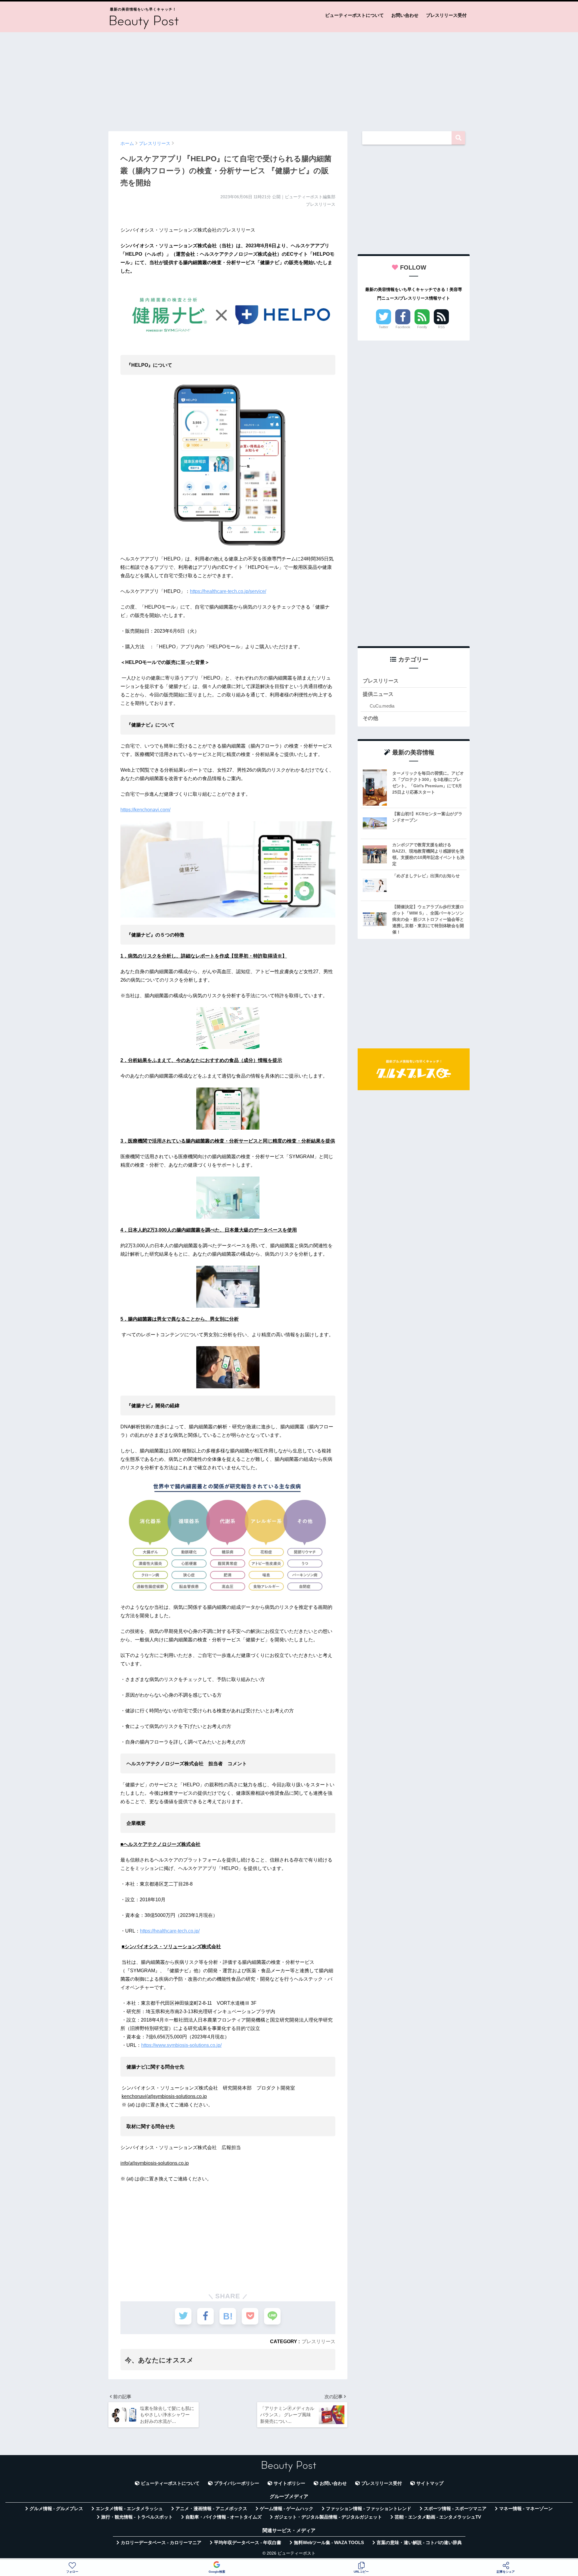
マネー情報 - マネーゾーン (526, 2509)
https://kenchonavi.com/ (145, 810)
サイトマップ (430, 2483)
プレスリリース (319, 2341)
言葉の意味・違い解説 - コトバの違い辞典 (419, 2543)
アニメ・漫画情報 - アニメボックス (211, 2509)
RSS (441, 327)
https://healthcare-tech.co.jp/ (170, 1931)
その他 (370, 718)
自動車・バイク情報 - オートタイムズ (224, 2517)
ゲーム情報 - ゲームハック (287, 2509)
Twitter (384, 327)
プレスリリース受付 (446, 15)
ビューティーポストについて (354, 15)
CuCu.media (382, 706)
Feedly (422, 327)
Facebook (403, 327)
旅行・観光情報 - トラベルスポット (137, 2517)
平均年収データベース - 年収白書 (248, 2543)
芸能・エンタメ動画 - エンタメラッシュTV (438, 2517)
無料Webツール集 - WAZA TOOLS (329, 2543)
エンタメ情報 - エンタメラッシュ (129, 2509)
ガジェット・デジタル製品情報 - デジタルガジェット (328, 2517)
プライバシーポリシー (237, 2483)
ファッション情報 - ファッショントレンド (369, 2509)
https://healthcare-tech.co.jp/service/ (228, 591)
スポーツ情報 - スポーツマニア (455, 2509)
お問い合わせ (405, 15)
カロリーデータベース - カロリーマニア (161, 2543)
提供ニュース (378, 694)
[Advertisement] (289, 79)
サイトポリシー (289, 2483)
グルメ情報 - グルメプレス (56, 2509)
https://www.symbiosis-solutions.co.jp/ (181, 2045)
